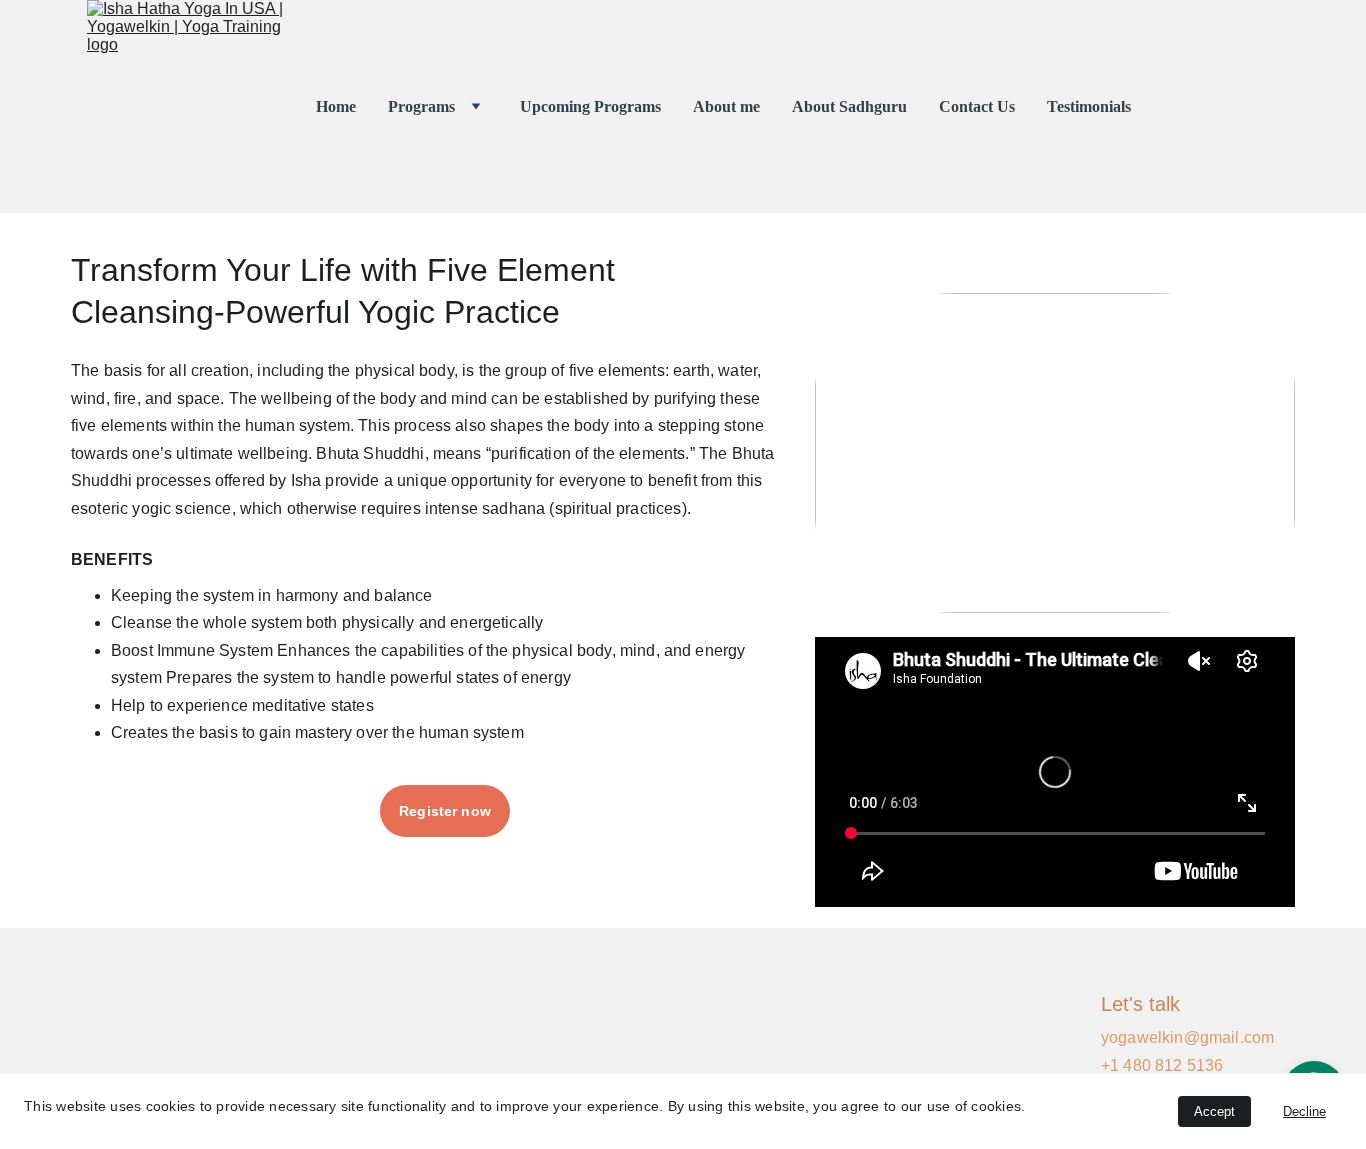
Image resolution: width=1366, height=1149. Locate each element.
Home (336, 106)
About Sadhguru (849, 106)
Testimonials (1089, 106)
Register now (445, 811)
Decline (1304, 1111)
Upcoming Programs (590, 106)
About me (726, 106)
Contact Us (977, 106)
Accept (1214, 1111)
